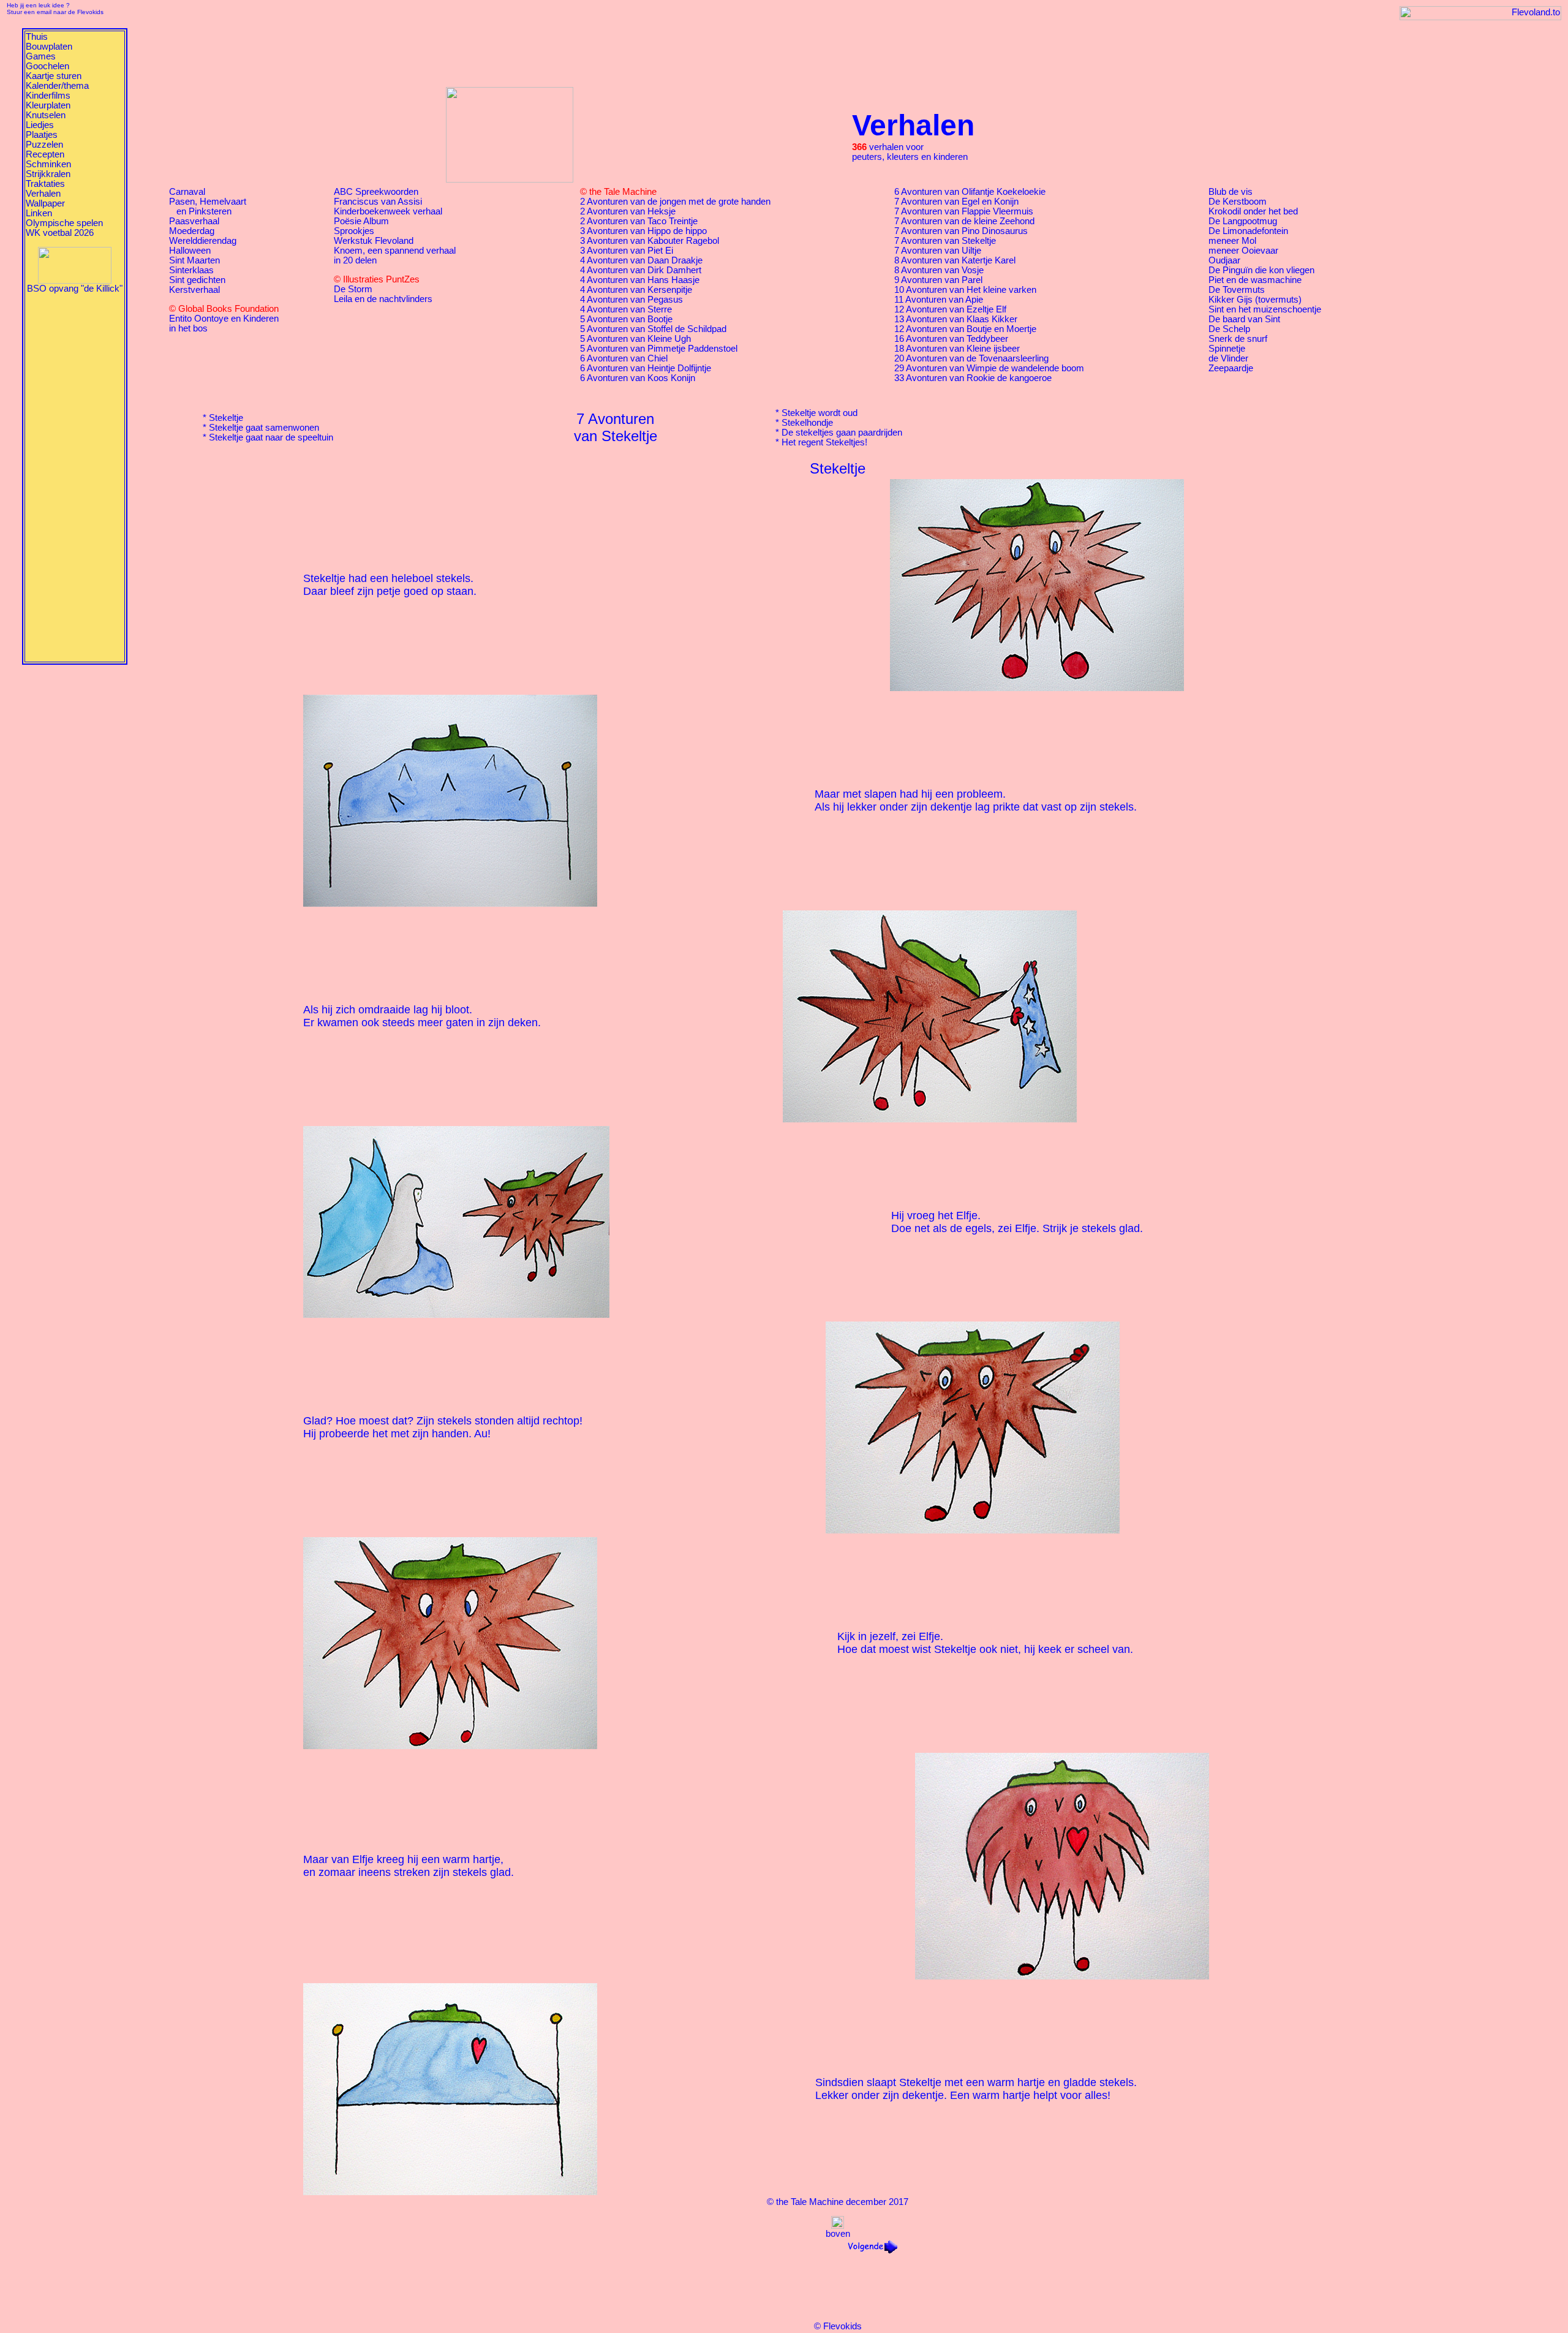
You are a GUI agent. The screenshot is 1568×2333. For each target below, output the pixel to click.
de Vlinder (1228, 358)
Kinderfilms (48, 96)
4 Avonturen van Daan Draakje (641, 260)
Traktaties (45, 184)
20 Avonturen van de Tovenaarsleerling (971, 358)
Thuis (37, 37)
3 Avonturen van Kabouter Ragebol (650, 241)
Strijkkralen (48, 174)
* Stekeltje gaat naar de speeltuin (268, 437)
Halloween (190, 251)
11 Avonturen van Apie (939, 300)
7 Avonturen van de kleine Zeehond (964, 221)
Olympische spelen (64, 223)
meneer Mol (1232, 241)
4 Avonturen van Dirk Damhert (641, 270)
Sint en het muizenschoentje (1265, 309)
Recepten (45, 154)
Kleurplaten (48, 105)
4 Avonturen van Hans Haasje (640, 280)
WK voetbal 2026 (60, 233)
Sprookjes (354, 231)
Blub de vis (1231, 192)
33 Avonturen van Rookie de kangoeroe (973, 378)
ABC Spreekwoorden (376, 192)
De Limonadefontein (1248, 231)
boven (838, 2234)
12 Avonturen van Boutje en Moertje (965, 329)
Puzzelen (44, 145)
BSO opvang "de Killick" (75, 289)
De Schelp (1229, 329)
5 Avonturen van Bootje (626, 319)
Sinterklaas (191, 270)
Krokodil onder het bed (1253, 211)
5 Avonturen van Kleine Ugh (635, 339)
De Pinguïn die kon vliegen (1261, 270)
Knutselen (46, 115)
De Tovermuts (1237, 290)
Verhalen (43, 194)
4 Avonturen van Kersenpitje (636, 290)
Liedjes (40, 125)
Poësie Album (361, 221)
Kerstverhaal (194, 290)
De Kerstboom (1238, 202)
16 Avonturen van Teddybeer (951, 339)
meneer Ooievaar (1243, 251)
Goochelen (47, 66)
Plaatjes (42, 135)
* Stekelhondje (804, 423)
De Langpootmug (1243, 221)
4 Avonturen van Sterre (626, 309)
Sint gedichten (197, 280)
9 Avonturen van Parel (938, 280)
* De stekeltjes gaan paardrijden (839, 433)
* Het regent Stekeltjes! (821, 442)
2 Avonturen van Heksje (628, 211)
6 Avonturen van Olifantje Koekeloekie (970, 192)
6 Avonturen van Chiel (624, 358)
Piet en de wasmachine (1255, 280)
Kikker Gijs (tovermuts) (1255, 300)
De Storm (353, 289)
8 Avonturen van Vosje (939, 270)
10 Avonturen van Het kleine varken (965, 290)
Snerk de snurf (1238, 339)
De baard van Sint (1244, 319)
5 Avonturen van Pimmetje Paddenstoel (659, 349)
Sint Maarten (194, 260)
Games (41, 56)
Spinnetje (1227, 349)
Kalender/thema (57, 86)
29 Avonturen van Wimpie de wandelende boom (989, 368)
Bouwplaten (49, 47)
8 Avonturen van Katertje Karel (955, 260)
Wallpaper (45, 203)
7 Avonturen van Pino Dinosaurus (961, 231)
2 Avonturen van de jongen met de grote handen (675, 202)
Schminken (48, 164)
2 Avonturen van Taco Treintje (639, 221)
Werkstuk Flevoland (374, 241)
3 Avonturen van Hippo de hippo (643, 231)
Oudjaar (1224, 260)
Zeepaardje (1231, 368)
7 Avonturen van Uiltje (938, 251)
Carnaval (187, 192)
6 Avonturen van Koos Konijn (638, 378)
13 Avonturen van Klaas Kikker (956, 319)
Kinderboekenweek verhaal (388, 211)
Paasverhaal (194, 221)
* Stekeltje (223, 418)
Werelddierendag (203, 241)
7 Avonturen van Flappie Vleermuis (964, 211)
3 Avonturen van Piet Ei (627, 251)
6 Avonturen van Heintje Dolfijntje (646, 368)
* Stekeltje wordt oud (816, 413)
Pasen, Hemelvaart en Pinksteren (208, 206)
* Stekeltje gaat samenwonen (261, 428)
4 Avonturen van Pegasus (631, 300)
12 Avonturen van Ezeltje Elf (950, 309)
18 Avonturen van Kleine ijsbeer (957, 349)
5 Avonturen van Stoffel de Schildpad (653, 329)
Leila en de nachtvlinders (383, 299)
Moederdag (192, 231)
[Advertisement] (75, 477)
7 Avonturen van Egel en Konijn (956, 202)
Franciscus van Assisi (378, 202)
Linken (39, 213)
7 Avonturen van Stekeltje (945, 241)
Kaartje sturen (54, 76)
